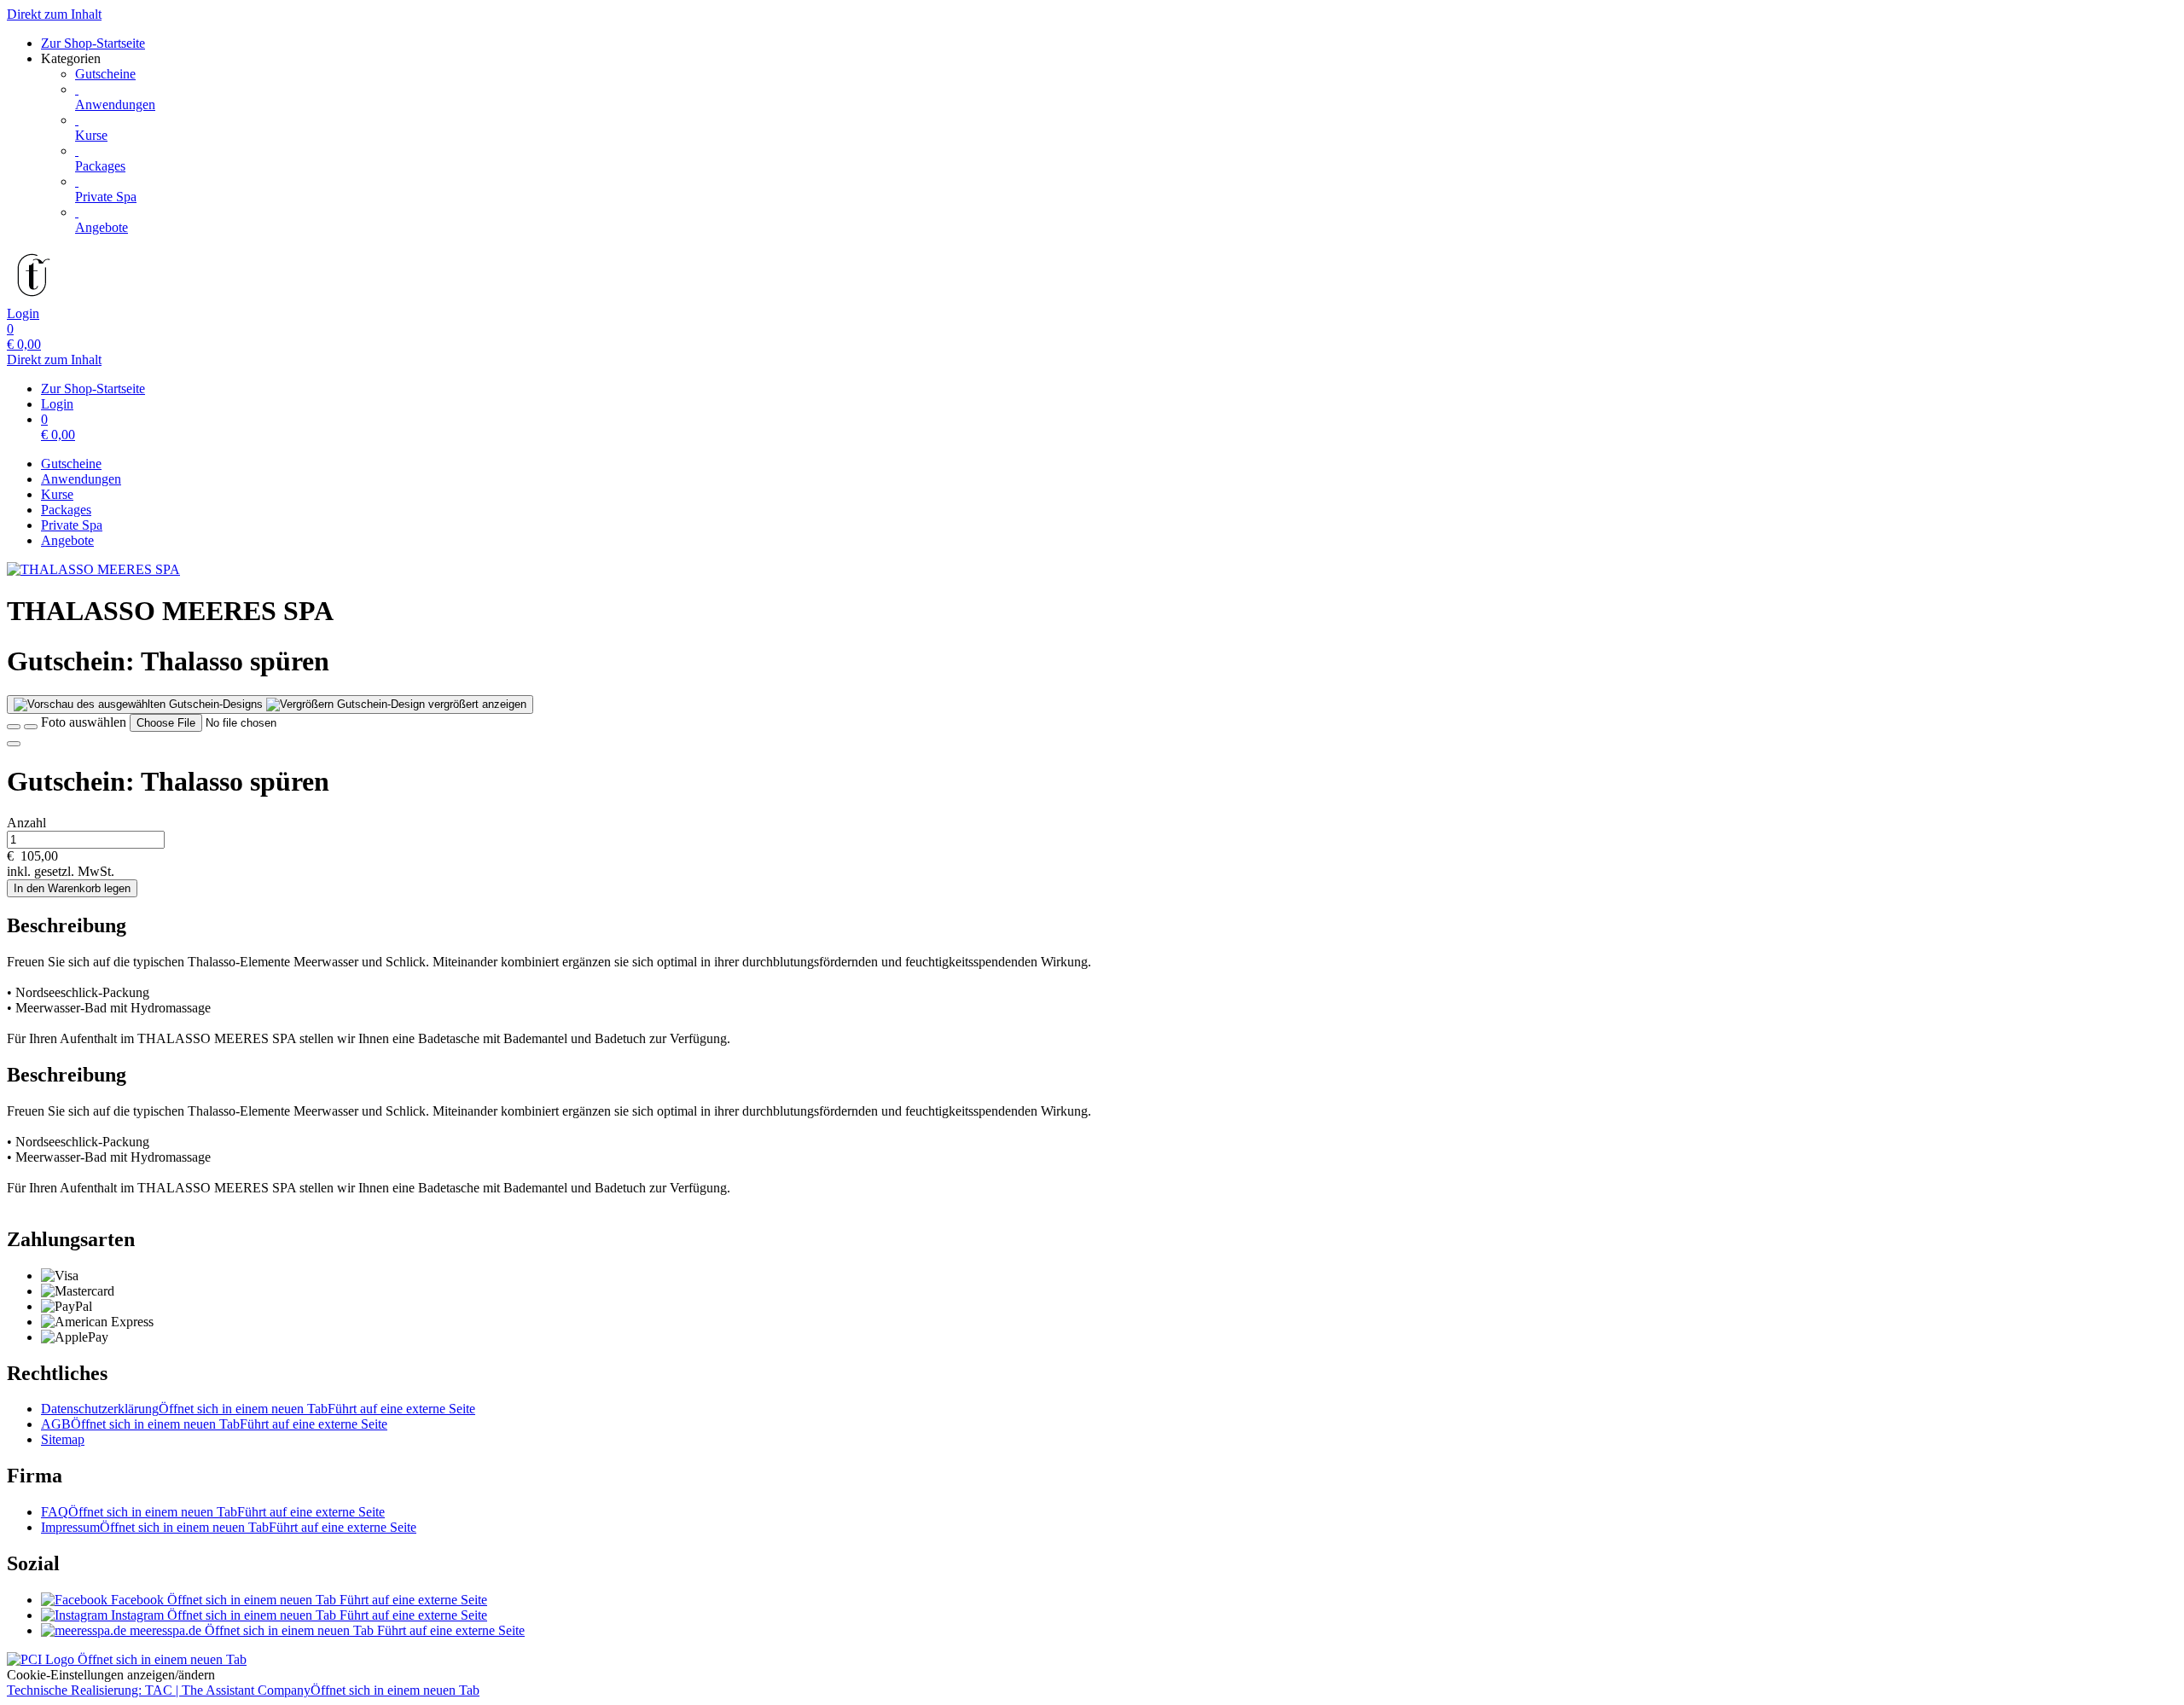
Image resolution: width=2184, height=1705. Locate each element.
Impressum (229, 1527)
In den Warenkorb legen (72, 888)
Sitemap (63, 1439)
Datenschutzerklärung (258, 1409)
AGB (214, 1424)
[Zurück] (14, 727)
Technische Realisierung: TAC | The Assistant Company (243, 1690)
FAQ (213, 1512)
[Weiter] (14, 744)
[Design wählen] (31, 727)
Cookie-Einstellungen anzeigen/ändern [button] (111, 1675)
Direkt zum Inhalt (54, 14)
